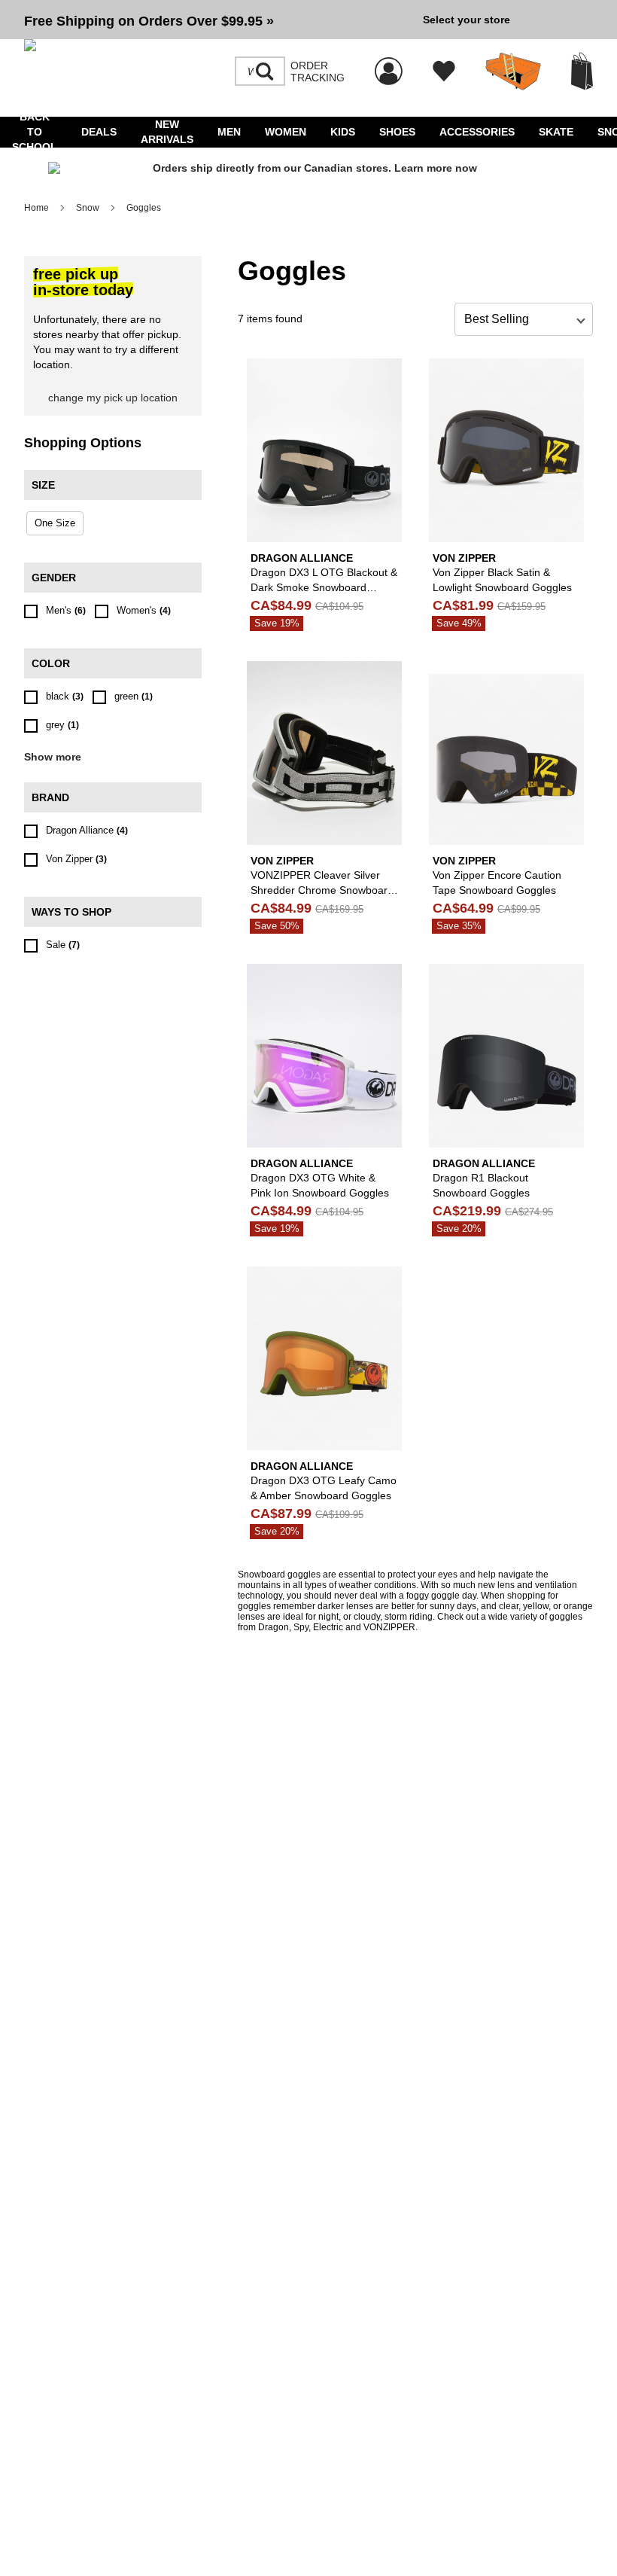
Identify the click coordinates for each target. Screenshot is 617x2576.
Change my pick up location (113, 398)
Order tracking (318, 72)
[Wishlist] (444, 72)
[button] (217, 20)
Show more (53, 757)
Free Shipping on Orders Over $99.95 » (149, 21)
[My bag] (582, 71)
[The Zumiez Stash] (513, 72)
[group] (217, 20)
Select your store (467, 20)
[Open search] (265, 72)
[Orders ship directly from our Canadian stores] (308, 169)
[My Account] (389, 63)
